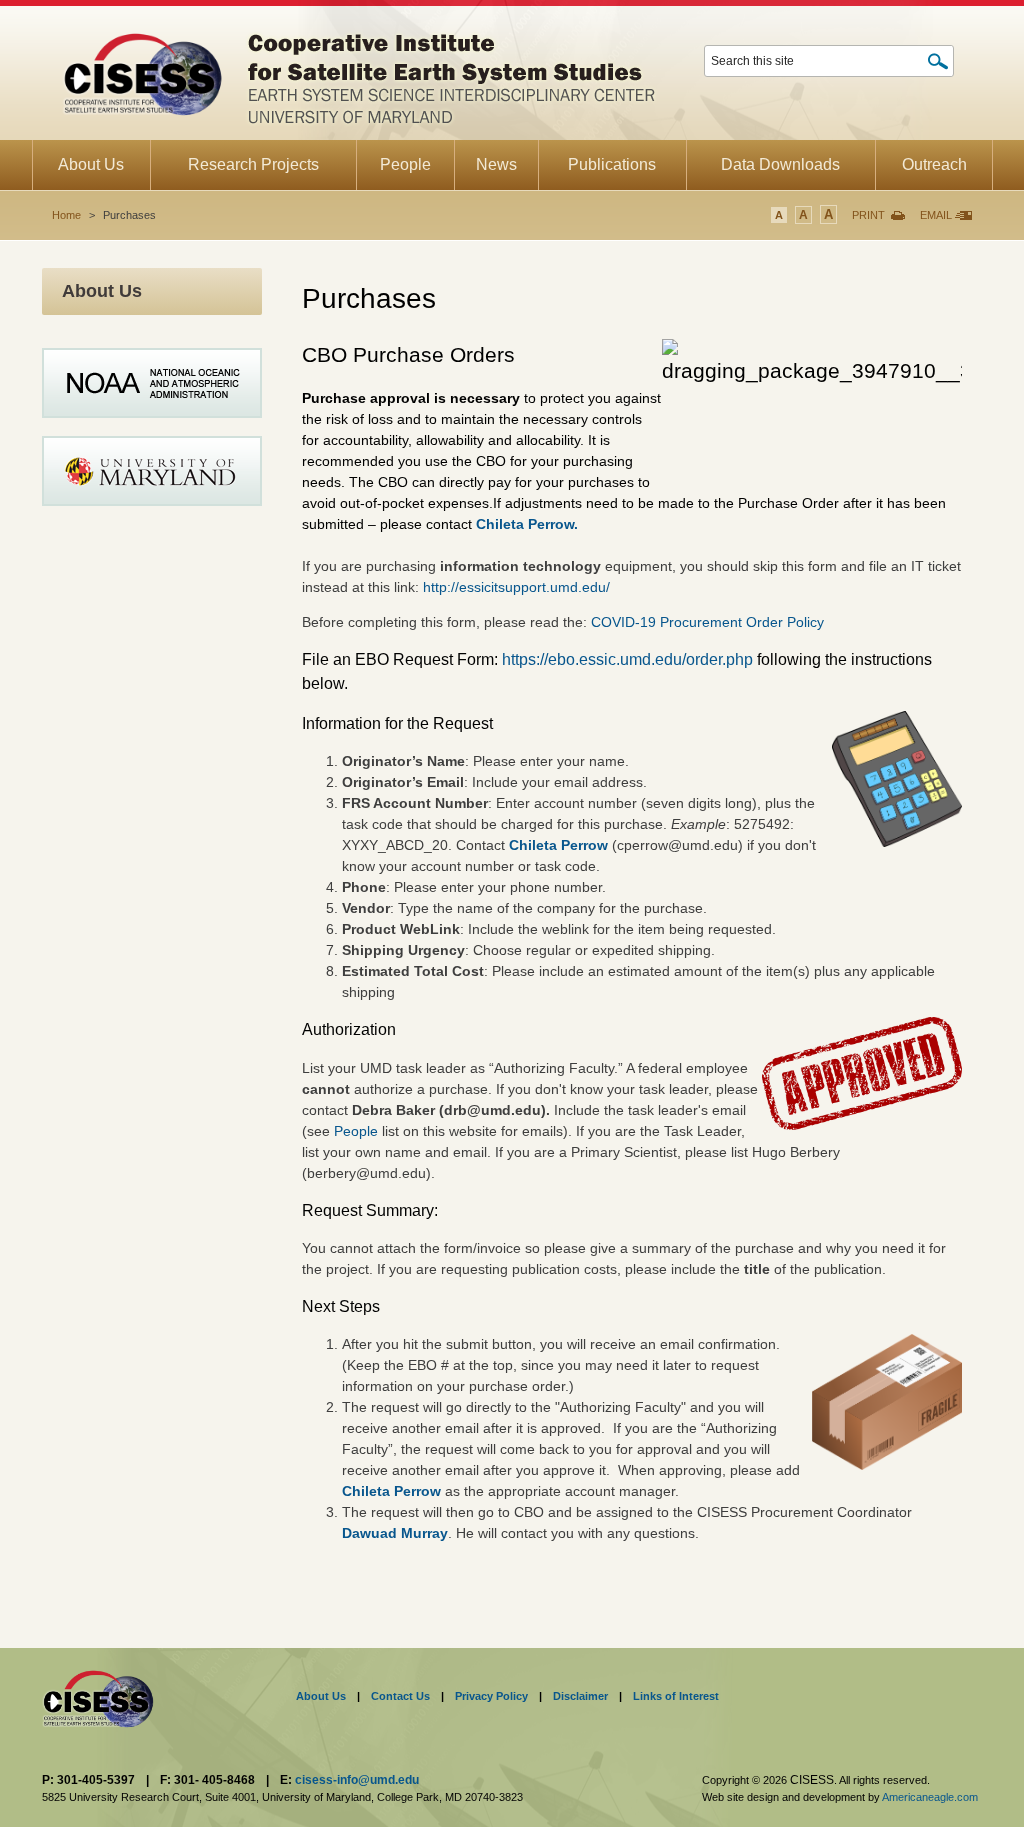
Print (868, 215)
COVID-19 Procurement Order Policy (707, 622)
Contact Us (400, 1696)
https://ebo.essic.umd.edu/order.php (629, 659)
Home (66, 215)
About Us (321, 1696)
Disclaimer (580, 1696)
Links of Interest (676, 1696)
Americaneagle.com (930, 1797)
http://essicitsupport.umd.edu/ (516, 587)
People (358, 1131)
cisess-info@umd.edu (357, 1780)
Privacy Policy (491, 1696)
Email (936, 215)
